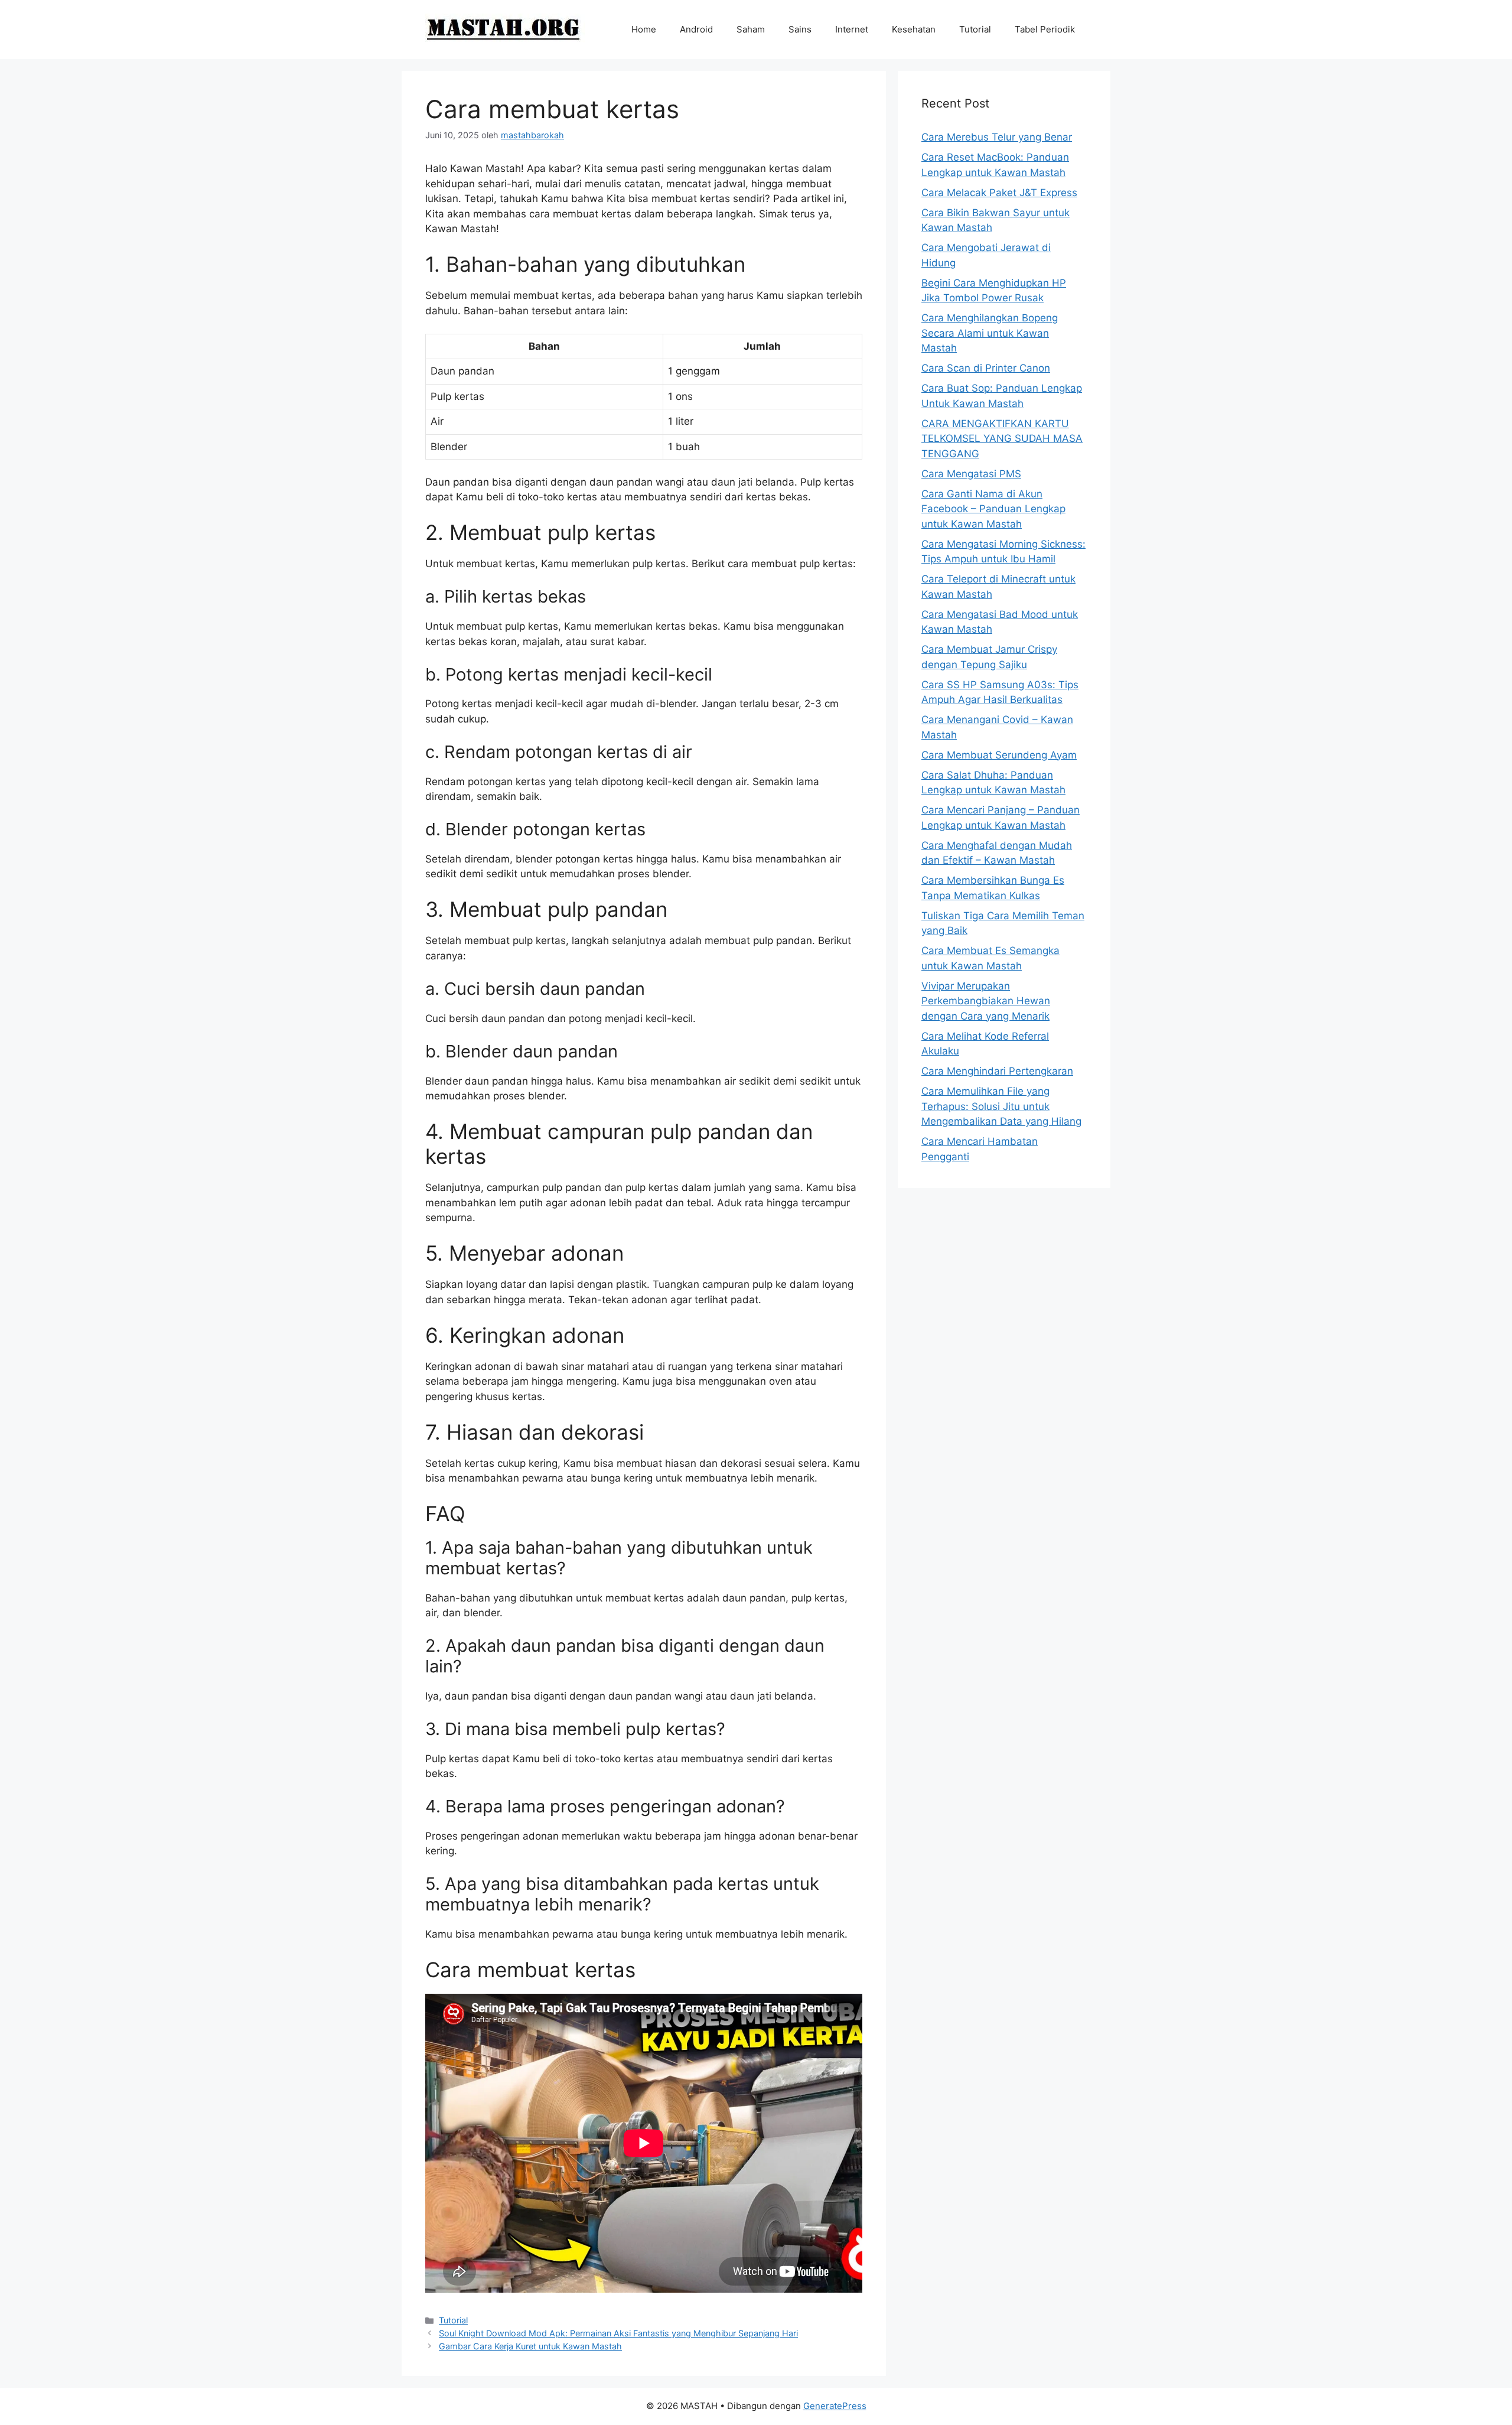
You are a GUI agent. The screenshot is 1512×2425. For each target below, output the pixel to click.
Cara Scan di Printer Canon (986, 368)
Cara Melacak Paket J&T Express (999, 193)
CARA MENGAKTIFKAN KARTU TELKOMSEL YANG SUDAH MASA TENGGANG (1002, 439)
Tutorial (975, 29)
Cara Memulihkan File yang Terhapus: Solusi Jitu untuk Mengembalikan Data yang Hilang (1001, 1106)
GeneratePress (835, 2406)
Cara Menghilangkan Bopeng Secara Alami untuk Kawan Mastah (990, 333)
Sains (800, 29)
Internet (852, 29)
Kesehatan (914, 29)
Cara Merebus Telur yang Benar (997, 137)
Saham (751, 29)
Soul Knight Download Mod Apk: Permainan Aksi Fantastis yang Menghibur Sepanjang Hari (618, 2333)
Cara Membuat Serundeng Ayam (999, 755)
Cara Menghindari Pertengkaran (997, 1071)
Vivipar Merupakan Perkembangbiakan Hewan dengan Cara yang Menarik (986, 1001)
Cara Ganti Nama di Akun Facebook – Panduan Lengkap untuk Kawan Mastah (993, 509)
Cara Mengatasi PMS (971, 474)
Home (644, 29)
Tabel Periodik (1045, 29)
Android (696, 29)
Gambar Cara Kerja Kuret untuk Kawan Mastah (530, 2346)
